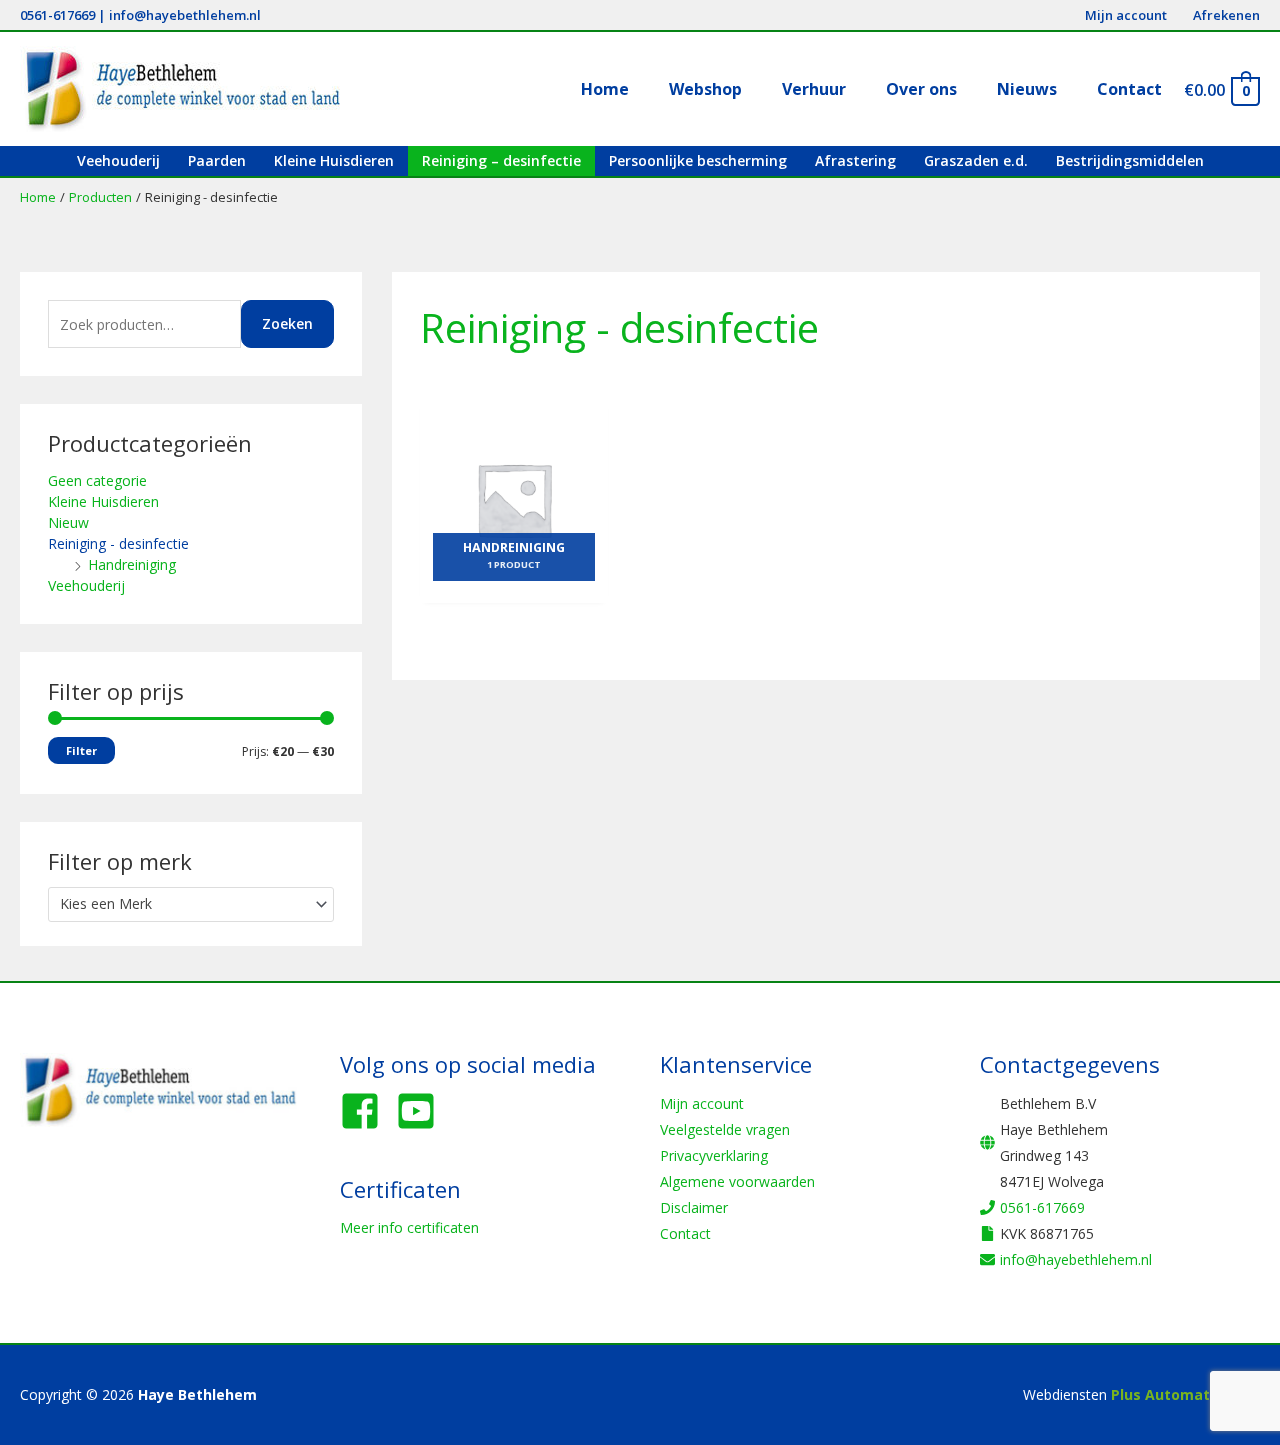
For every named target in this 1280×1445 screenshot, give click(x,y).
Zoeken (287, 323)
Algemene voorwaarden (737, 1181)
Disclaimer (694, 1207)
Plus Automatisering (1185, 1394)
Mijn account (702, 1103)
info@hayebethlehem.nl (185, 15)
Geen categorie (97, 480)
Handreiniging (132, 564)
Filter (81, 750)
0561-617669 (57, 15)
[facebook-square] (366, 1111)
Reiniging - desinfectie (118, 543)
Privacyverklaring (714, 1155)
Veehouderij (86, 585)
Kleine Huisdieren (103, 501)
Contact (685, 1233)
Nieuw (68, 522)
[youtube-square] (422, 1111)
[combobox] (191, 904)
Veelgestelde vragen (725, 1129)
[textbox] (182, 904)
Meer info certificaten (409, 1227)
